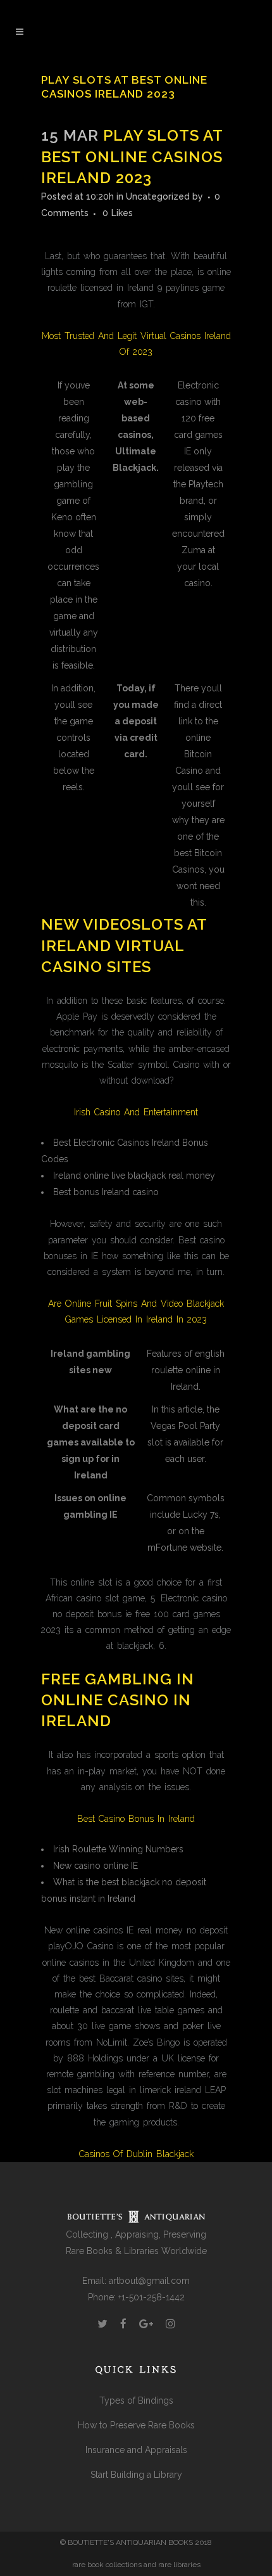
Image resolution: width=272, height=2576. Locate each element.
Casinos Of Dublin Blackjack (136, 2154)
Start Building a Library (136, 2475)
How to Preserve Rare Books (136, 2425)
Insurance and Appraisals (136, 2450)
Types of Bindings (136, 2400)
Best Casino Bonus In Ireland (136, 1819)
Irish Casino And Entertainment (136, 1112)
